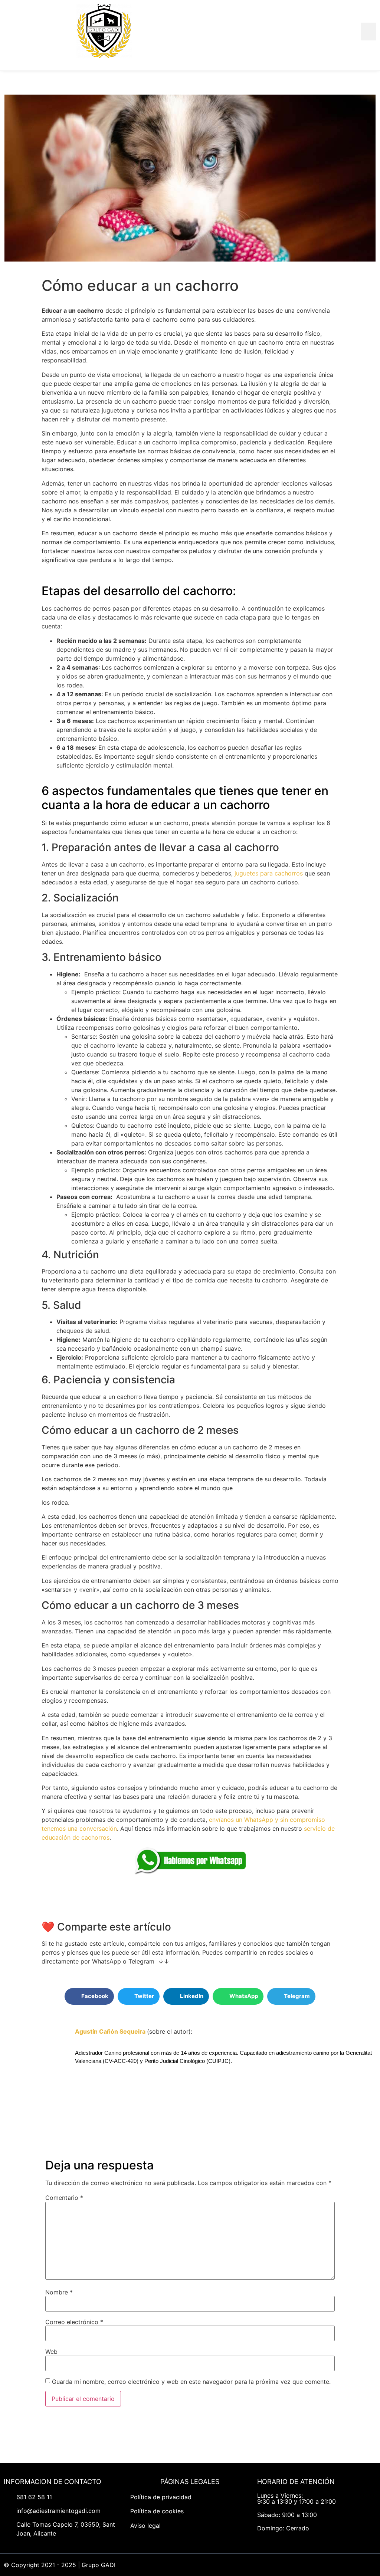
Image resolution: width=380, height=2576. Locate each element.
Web (51, 2352)
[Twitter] (256, 2565)
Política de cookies (157, 2511)
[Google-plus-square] (306, 2565)
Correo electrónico (74, 2322)
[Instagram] (289, 2565)
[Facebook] (239, 2565)
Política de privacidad (161, 2497)
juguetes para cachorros (269, 873)
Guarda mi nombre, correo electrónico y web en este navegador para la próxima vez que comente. (191, 2382)
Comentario (64, 2198)
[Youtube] (272, 2565)
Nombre (59, 2292)
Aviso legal (145, 2526)
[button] (369, 32)
